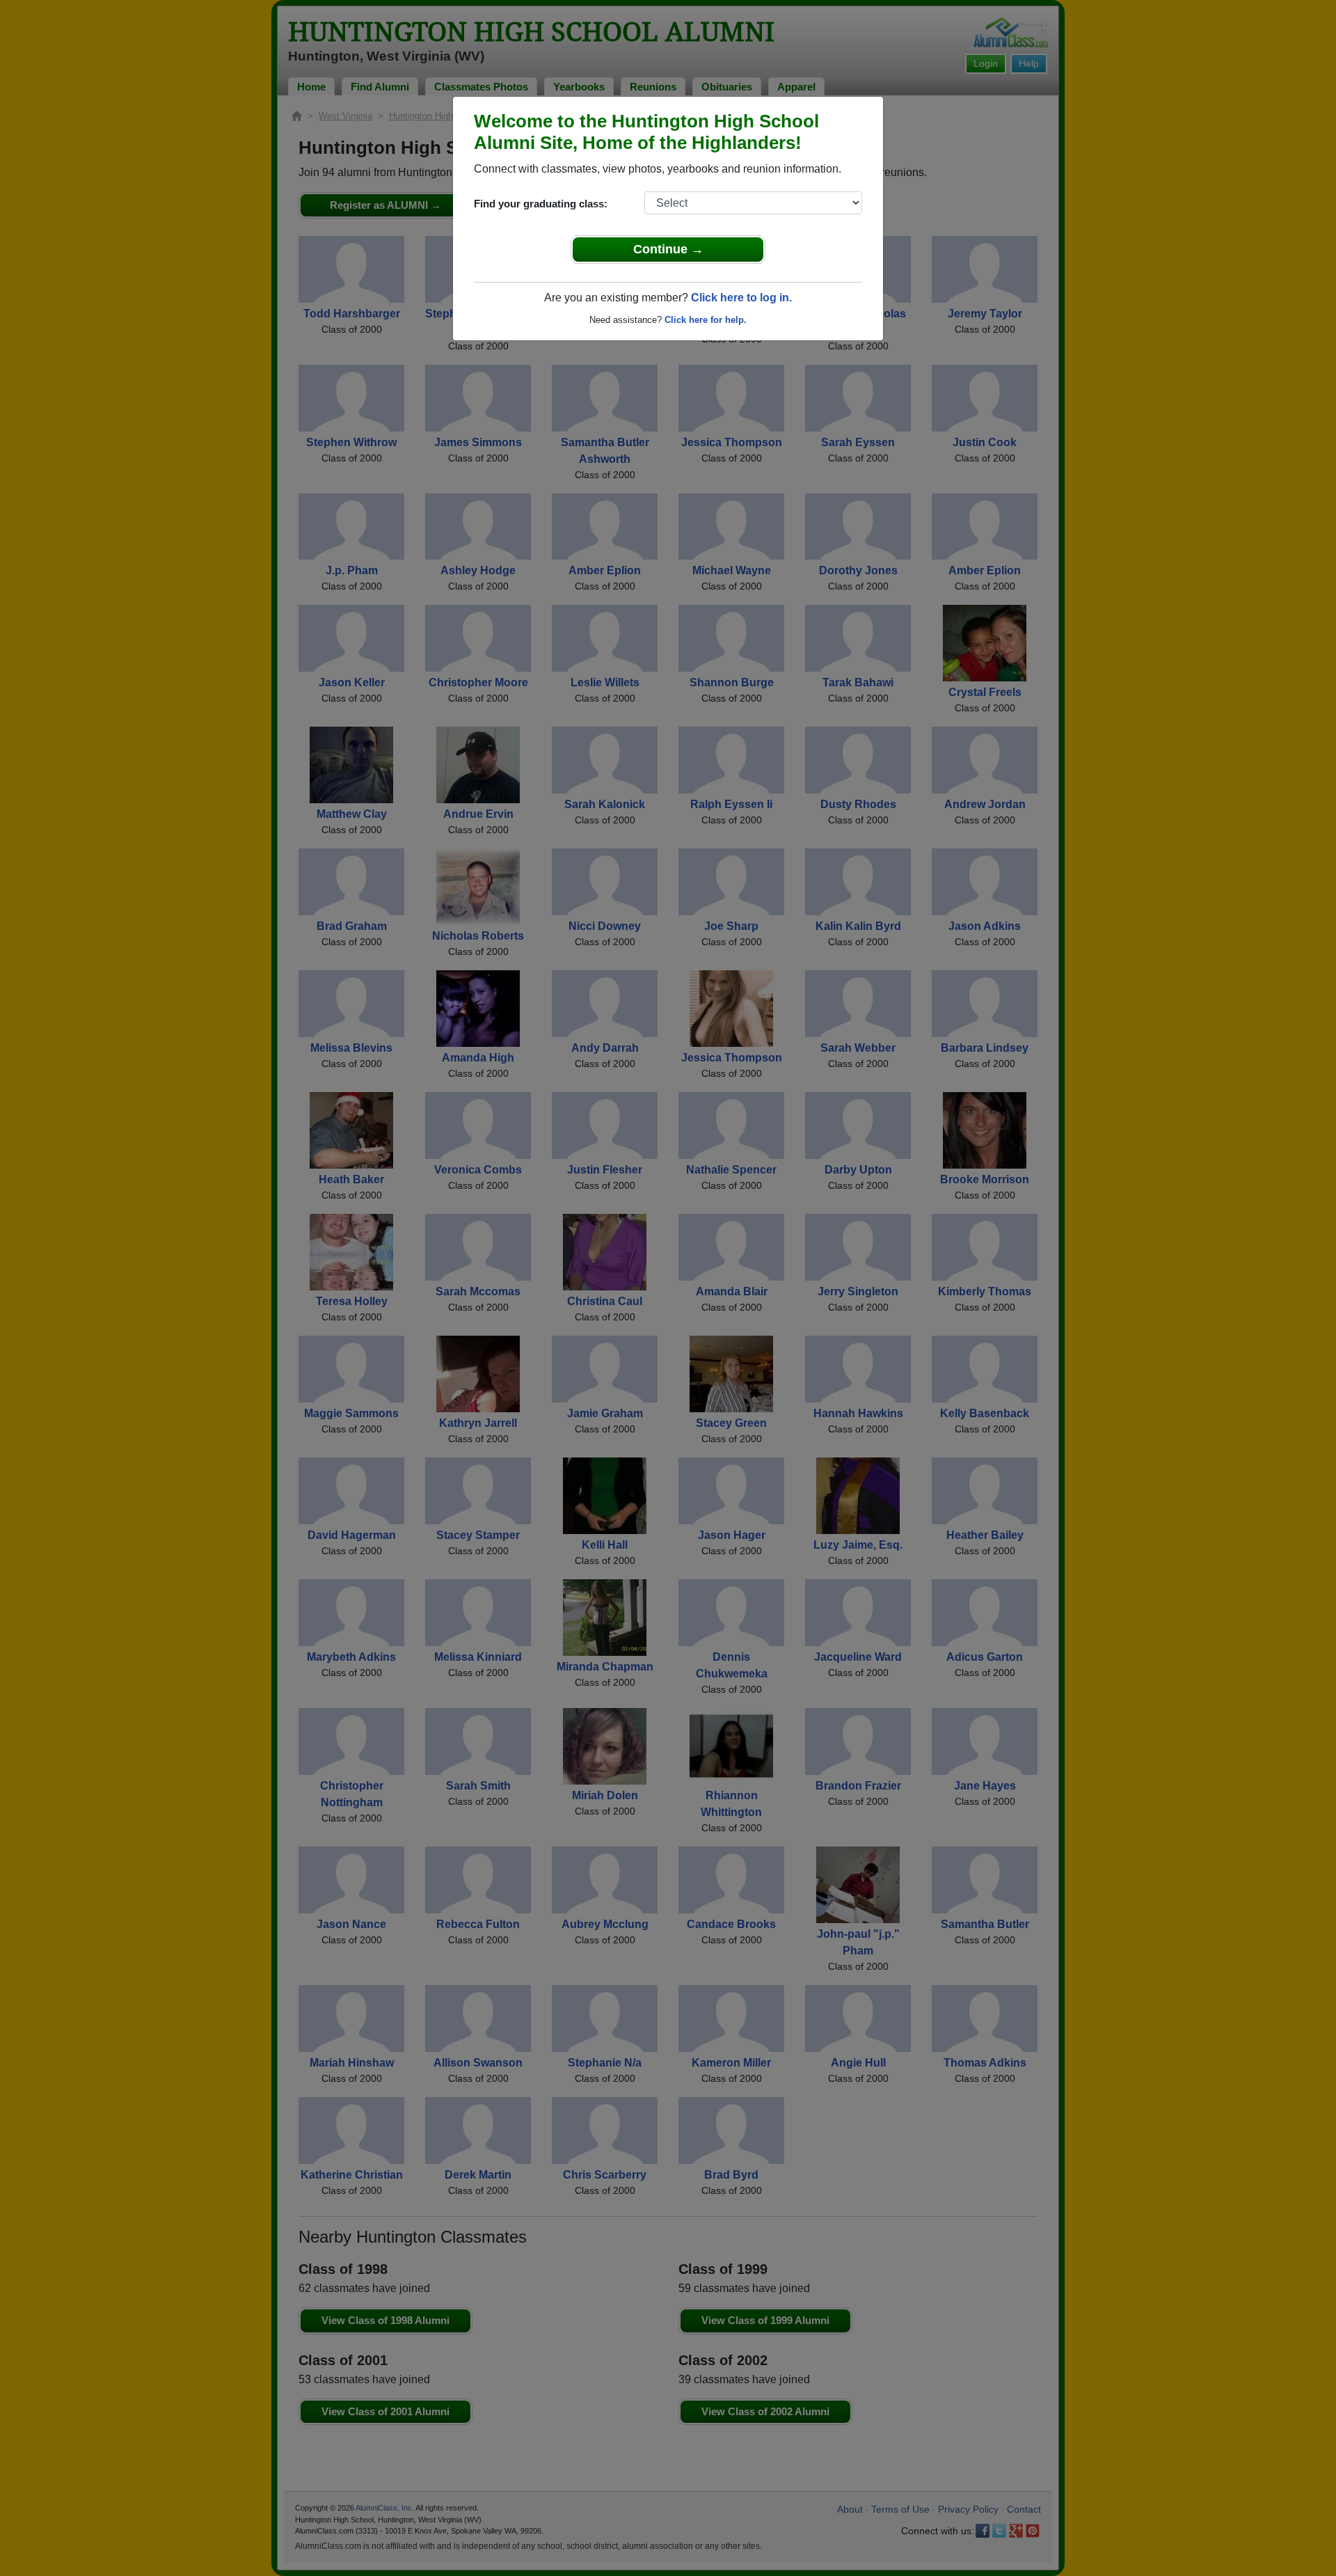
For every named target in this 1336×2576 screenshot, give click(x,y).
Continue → (668, 249)
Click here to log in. (741, 298)
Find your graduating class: (541, 204)
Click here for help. (706, 320)
